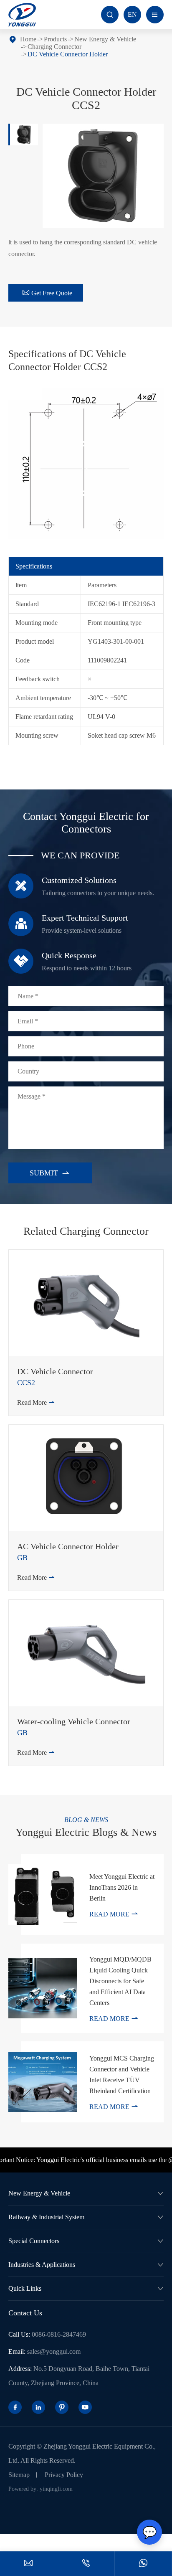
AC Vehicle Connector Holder (68, 1546)
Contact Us (25, 2313)
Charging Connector (54, 47)
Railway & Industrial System (46, 2217)
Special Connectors (34, 2241)
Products (55, 39)
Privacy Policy (64, 2475)
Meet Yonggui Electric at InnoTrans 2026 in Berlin (122, 1887)
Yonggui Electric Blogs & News (86, 1832)
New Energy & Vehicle (105, 39)
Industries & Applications (42, 2265)
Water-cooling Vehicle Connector (74, 1721)
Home (28, 39)
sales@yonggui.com (54, 2351)
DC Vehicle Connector (55, 1371)
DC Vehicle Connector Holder (68, 54)
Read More (36, 1402)
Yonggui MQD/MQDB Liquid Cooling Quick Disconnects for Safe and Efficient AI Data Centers (120, 1981)
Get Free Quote (47, 293)
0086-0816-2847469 (59, 2334)
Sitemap (19, 2475)
